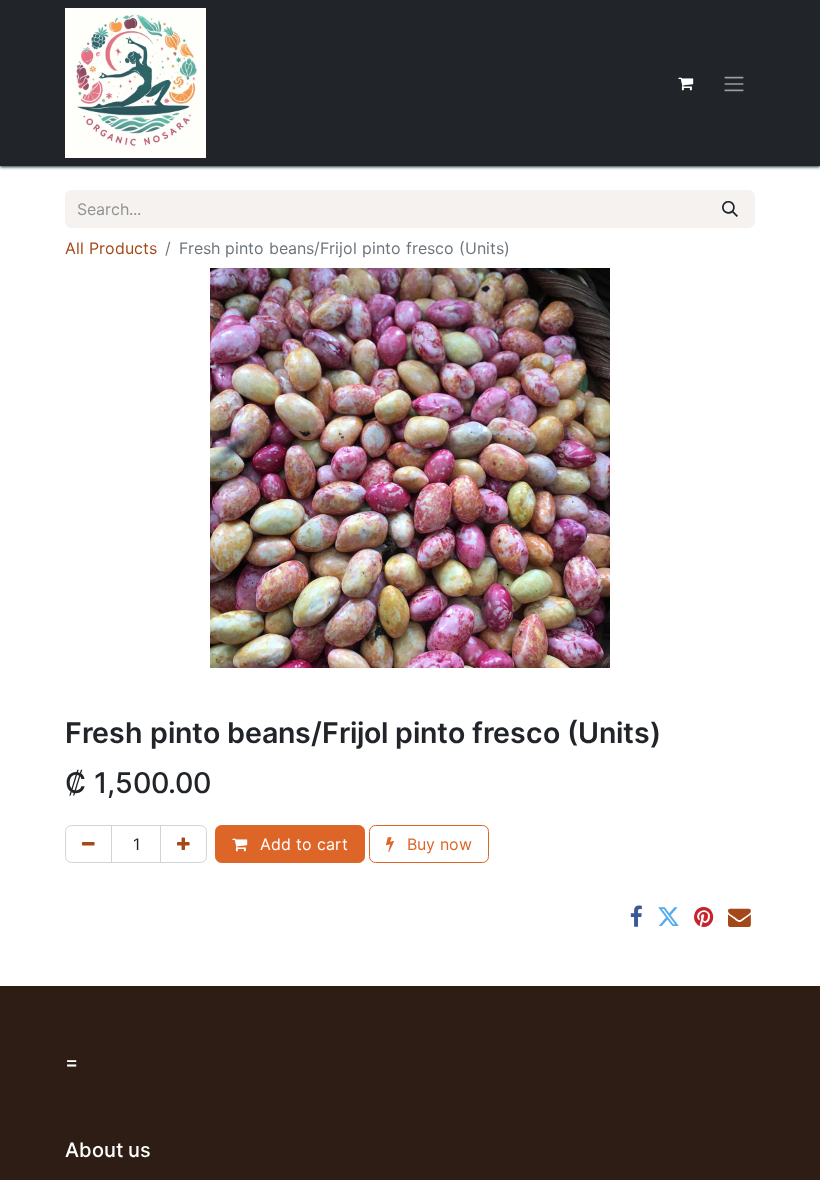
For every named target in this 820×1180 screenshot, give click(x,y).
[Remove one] (88, 844)
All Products (111, 248)
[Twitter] (668, 917)
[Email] (739, 917)
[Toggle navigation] (734, 83)
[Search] (730, 209)
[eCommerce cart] (685, 83)
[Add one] (183, 844)
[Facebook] (636, 917)
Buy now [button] (437, 844)
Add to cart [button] (301, 844)
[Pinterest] (704, 917)
